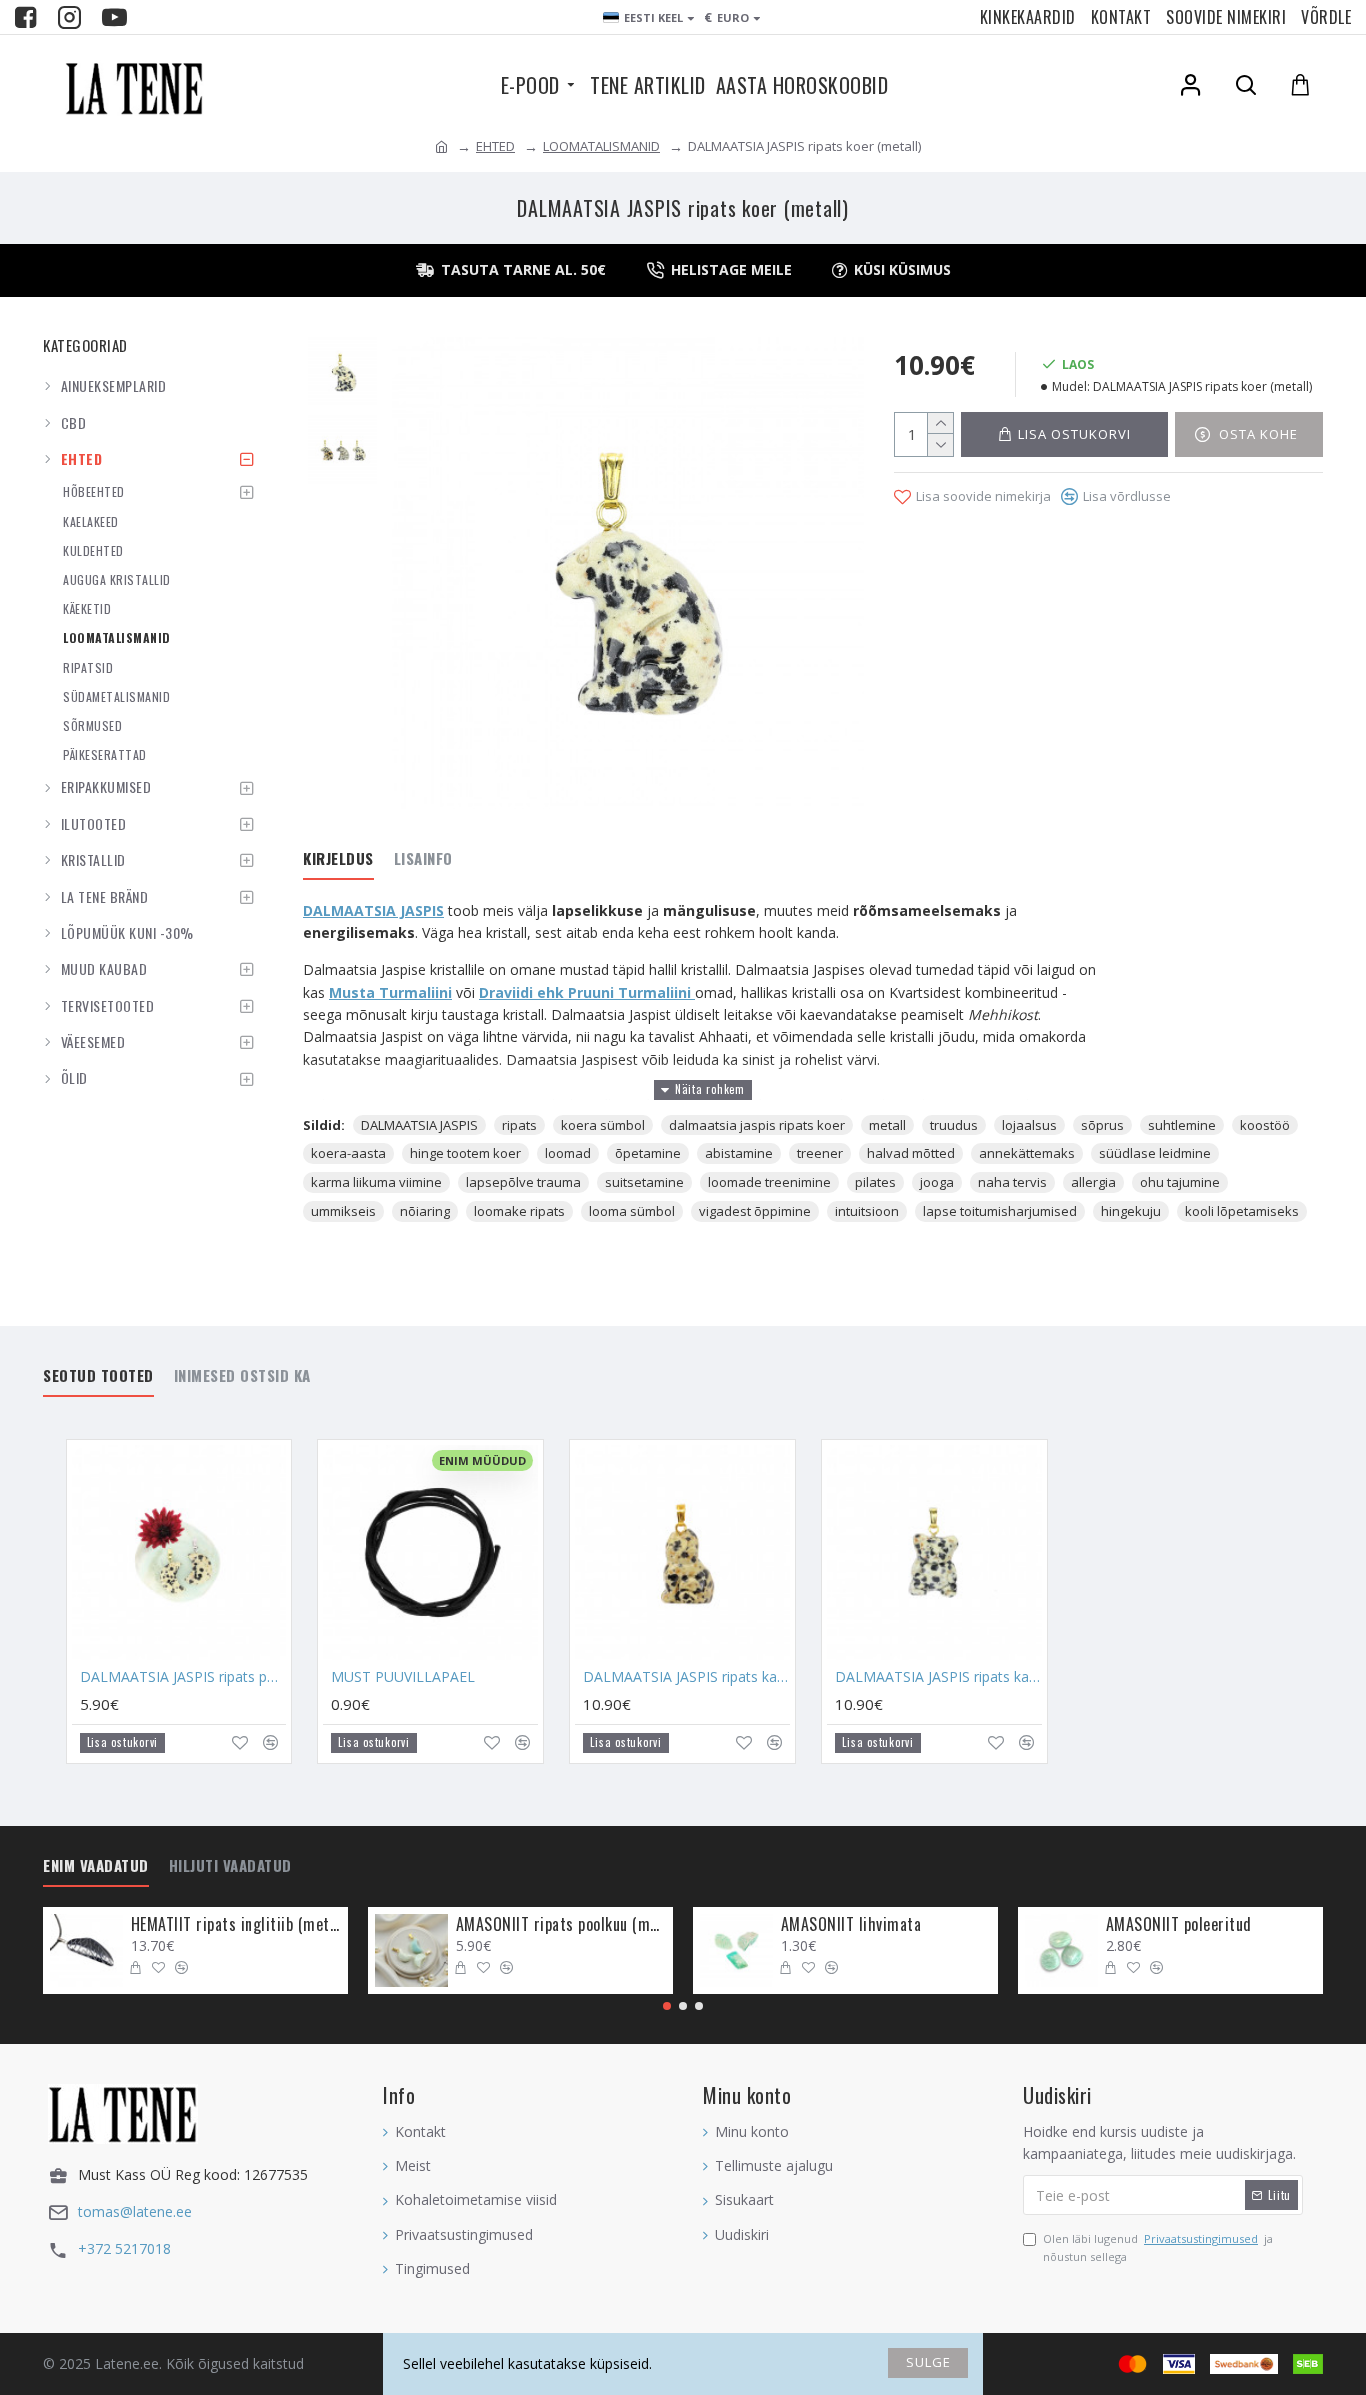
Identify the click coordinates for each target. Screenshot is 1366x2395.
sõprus (1102, 1125)
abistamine (739, 1153)
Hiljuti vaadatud (230, 1866)
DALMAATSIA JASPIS (373, 910)
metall (887, 1125)
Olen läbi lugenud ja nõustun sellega (1158, 2247)
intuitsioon (867, 1211)
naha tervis (1012, 1182)
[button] (667, 2006)
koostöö (1265, 1125)
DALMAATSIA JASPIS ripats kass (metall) (686, 1677)
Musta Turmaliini (390, 992)
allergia (1093, 1182)
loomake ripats (519, 1211)
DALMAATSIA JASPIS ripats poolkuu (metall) (183, 1677)
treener (820, 1153)
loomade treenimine (769, 1182)
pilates (875, 1182)
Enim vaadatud (96, 1866)
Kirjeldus (338, 859)
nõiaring (425, 1211)
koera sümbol (603, 1125)
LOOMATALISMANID (601, 146)
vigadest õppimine (755, 1211)
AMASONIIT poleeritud (1179, 1924)
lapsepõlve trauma (523, 1182)
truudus (954, 1125)
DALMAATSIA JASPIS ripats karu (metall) (938, 1677)
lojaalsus (1029, 1125)
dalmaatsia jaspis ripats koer (757, 1125)
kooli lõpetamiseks (1242, 1211)
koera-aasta (348, 1153)
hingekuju (1131, 1211)
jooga (937, 1182)
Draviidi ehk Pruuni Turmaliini (587, 992)
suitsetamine (644, 1182)
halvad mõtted (911, 1153)
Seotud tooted (98, 1376)
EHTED (495, 146)
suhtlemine (1182, 1125)
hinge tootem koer (465, 1153)
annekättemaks (1027, 1153)
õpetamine (648, 1153)
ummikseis (343, 1211)
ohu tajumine (1180, 1182)
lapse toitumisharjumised (1000, 1211)
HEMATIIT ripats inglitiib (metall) (236, 1924)
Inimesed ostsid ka (242, 1376)
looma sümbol (632, 1211)
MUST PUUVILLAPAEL (403, 1677)
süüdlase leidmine (1155, 1153)
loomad (568, 1153)
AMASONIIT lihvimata (851, 1924)
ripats (519, 1125)
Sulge (928, 2362)
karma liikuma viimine (376, 1182)
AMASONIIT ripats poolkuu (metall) (561, 1924)
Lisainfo (423, 859)
